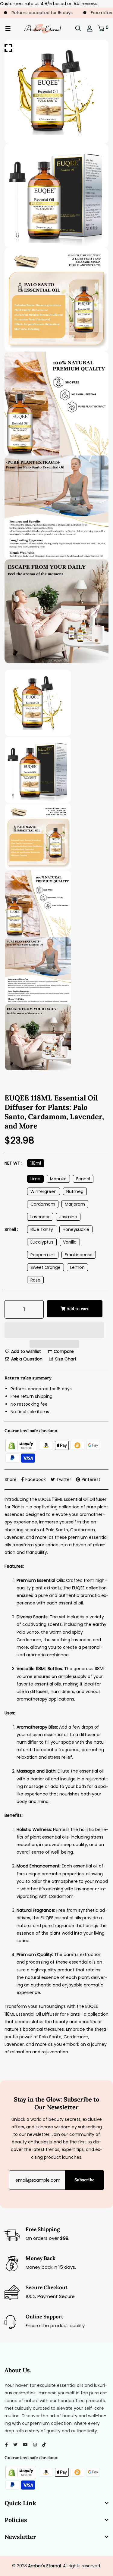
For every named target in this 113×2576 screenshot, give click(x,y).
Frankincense (79, 1255)
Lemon (77, 1267)
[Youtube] (25, 2445)
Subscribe (85, 2180)
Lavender (40, 1217)
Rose (35, 1280)
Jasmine (68, 1217)
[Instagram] (35, 2445)
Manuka (58, 1179)
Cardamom (43, 1204)
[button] (54, 1331)
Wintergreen (44, 1191)
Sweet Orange (46, 1267)
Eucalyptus (42, 1242)
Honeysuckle (76, 1229)
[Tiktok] (44, 2445)
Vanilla (70, 1242)
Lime (35, 1179)
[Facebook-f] (6, 2445)
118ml (36, 1163)
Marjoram (75, 1204)
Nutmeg (75, 1191)
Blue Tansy (42, 1229)
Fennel (83, 1179)
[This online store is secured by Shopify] (21, 1445)
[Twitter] (15, 2445)
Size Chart (65, 1359)
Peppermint (43, 1255)
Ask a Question (26, 1359)
